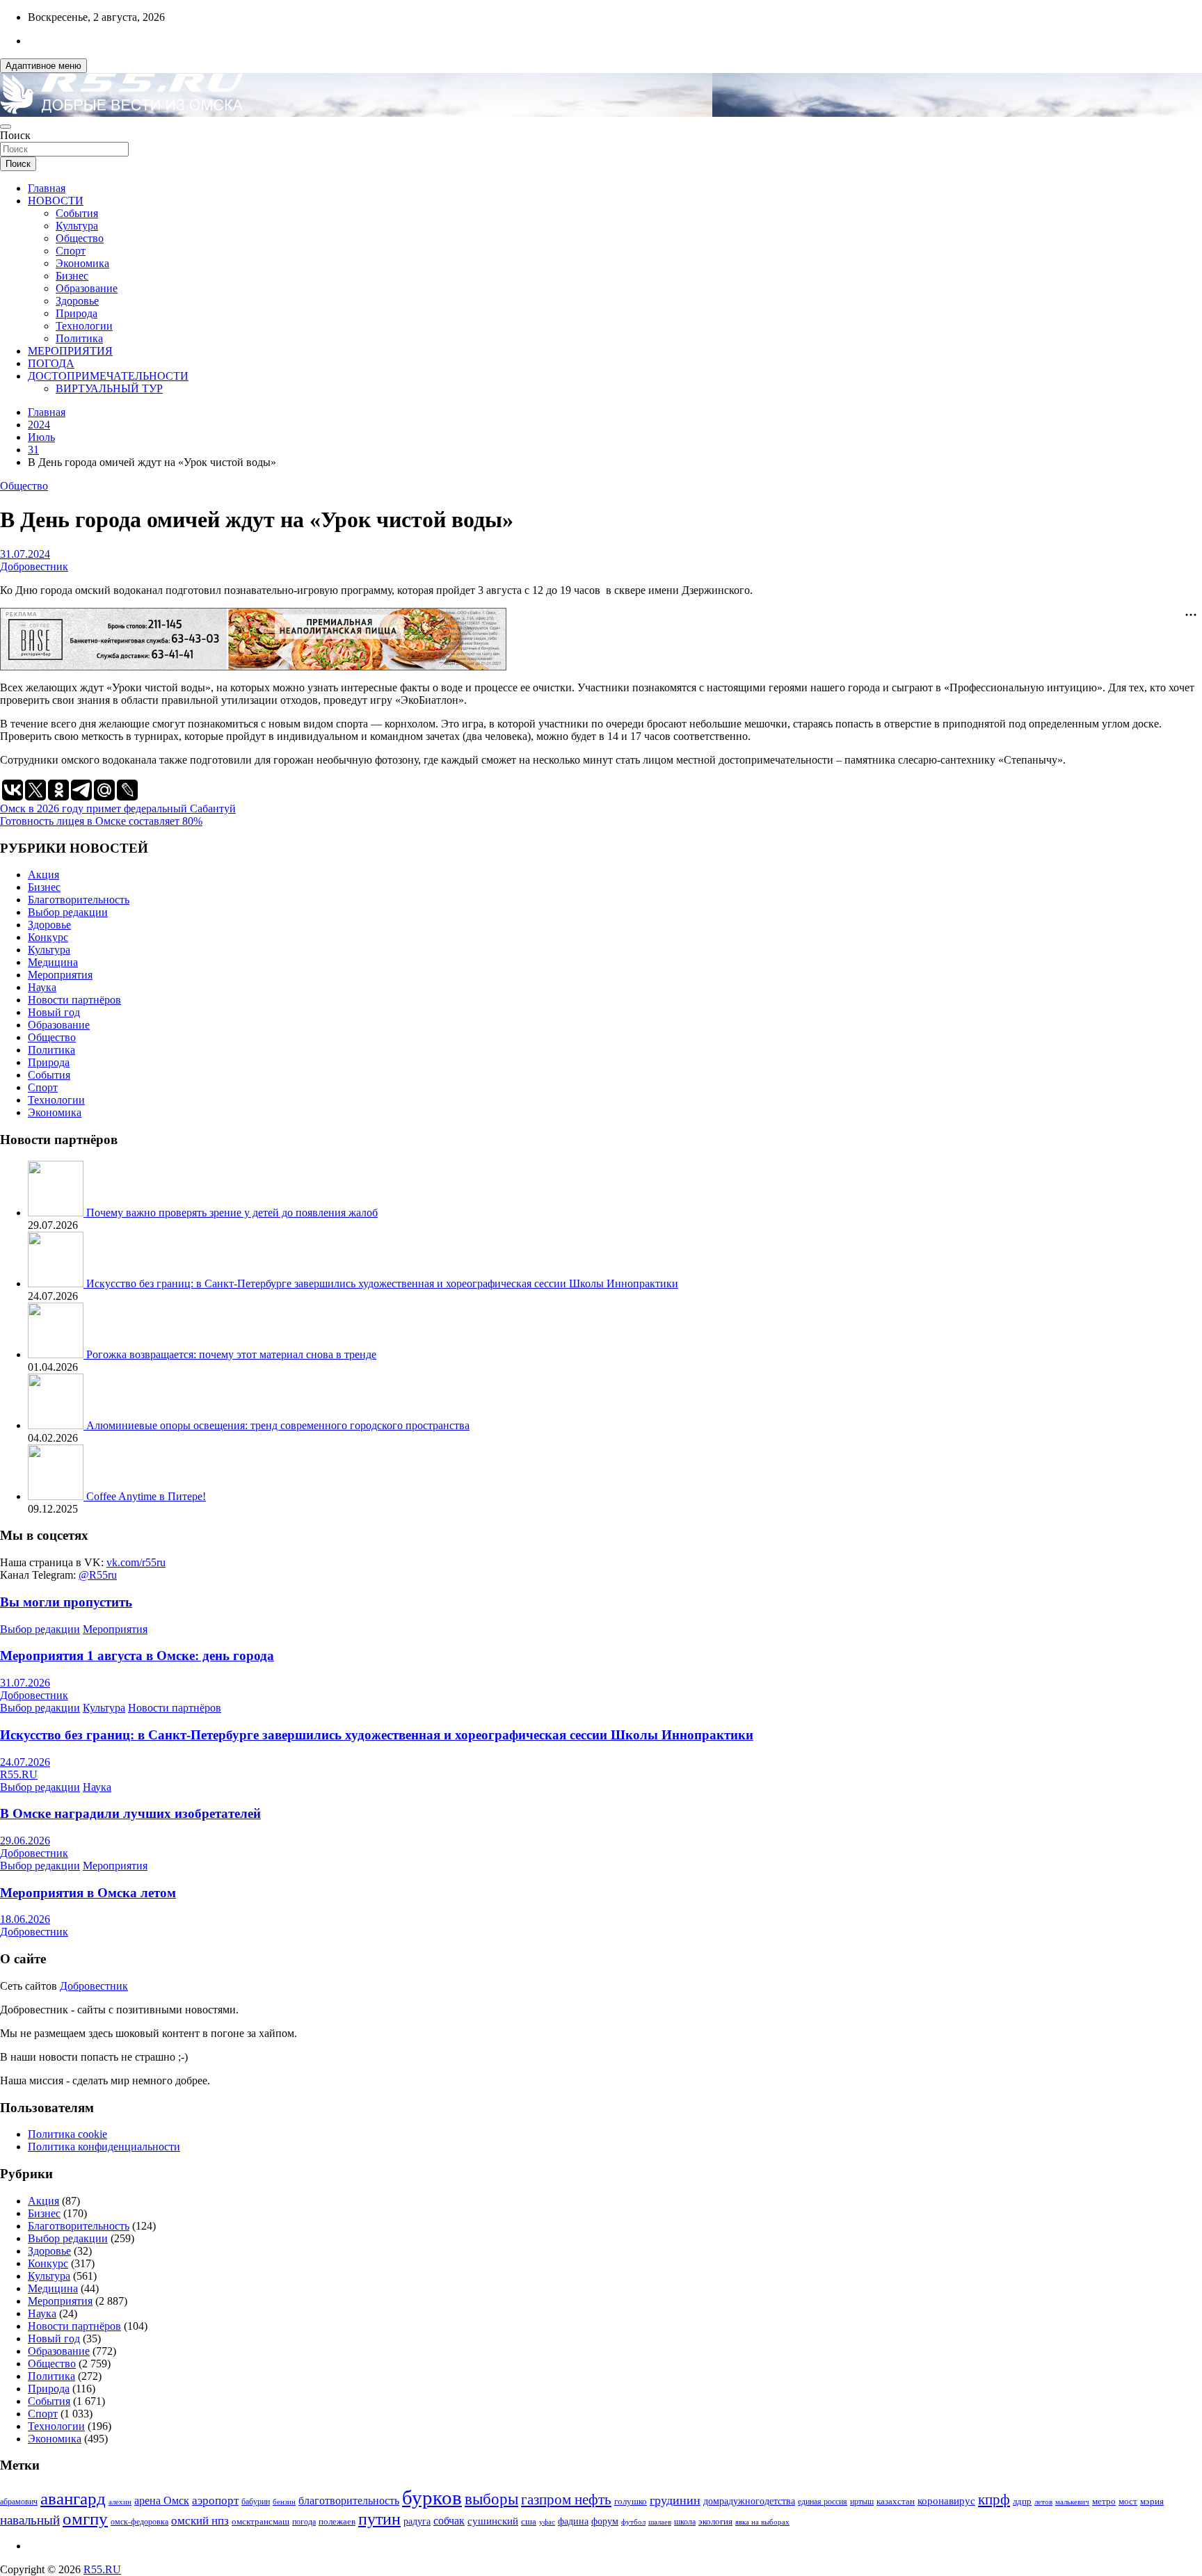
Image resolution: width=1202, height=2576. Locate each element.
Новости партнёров (74, 1000)
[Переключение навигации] (6, 127)
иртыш (862, 2502)
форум (605, 2521)
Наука (42, 987)
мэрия (1152, 2501)
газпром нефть (566, 2499)
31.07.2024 (25, 554)
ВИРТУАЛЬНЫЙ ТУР (109, 388)
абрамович (19, 2502)
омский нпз (200, 2521)
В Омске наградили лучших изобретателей (130, 1813)
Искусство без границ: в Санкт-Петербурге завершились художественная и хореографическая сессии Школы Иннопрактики (382, 1283)
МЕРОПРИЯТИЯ (70, 351)
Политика (79, 338)
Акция (43, 875)
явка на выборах (762, 2522)
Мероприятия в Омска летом (88, 1893)
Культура (77, 226)
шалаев (660, 2522)
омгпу (85, 2519)
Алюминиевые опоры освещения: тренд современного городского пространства (278, 1425)
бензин (284, 2502)
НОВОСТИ (56, 201)
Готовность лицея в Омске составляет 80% (101, 821)
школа (685, 2522)
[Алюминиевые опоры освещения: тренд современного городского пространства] (57, 1425)
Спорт (71, 251)
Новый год (54, 1012)
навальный (30, 2520)
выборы (491, 2499)
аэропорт (215, 2501)
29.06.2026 (25, 1841)
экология (715, 2522)
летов (1043, 2502)
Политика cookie (67, 2134)
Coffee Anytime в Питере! (146, 1496)
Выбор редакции (68, 912)
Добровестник (34, 566)
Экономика (82, 263)
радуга (417, 2521)
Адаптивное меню (43, 66)
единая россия (823, 2502)
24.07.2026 (25, 1762)
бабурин (256, 2502)
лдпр (1022, 2501)
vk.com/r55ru (136, 1562)
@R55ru (98, 1575)
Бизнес (72, 276)
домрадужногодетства (749, 2501)
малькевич (1072, 2502)
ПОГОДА (51, 363)
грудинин (675, 2500)
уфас (547, 2522)
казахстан (896, 2501)
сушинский (493, 2521)
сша (529, 2521)
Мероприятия (60, 975)
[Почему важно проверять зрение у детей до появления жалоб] (57, 1213)
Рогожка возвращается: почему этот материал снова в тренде (231, 1354)
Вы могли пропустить (66, 1602)
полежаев (337, 2521)
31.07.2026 (25, 1683)
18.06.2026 (25, 1919)
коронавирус (946, 2501)
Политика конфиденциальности (104, 2147)
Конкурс (48, 937)
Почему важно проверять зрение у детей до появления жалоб (232, 1213)
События (77, 213)
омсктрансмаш (261, 2521)
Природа (77, 313)
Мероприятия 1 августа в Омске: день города (137, 1656)
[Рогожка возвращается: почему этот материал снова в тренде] (57, 1354)
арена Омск (162, 2501)
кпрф (994, 2499)
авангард (73, 2498)
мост (1128, 2501)
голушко (631, 2501)
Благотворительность (79, 900)
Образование (87, 288)
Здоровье (77, 301)
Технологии (84, 326)
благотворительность (349, 2501)
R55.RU (19, 1774)
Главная (47, 188)
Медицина (53, 962)
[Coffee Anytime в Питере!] (57, 1496)
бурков (432, 2497)
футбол (633, 2522)
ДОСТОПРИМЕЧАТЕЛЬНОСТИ (108, 376)
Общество (80, 238)
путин (379, 2519)
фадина (573, 2521)
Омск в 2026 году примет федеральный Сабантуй (118, 808)
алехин (120, 2502)
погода (304, 2522)
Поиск (15, 135)
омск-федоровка (139, 2522)
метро (1104, 2501)
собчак (449, 2521)
